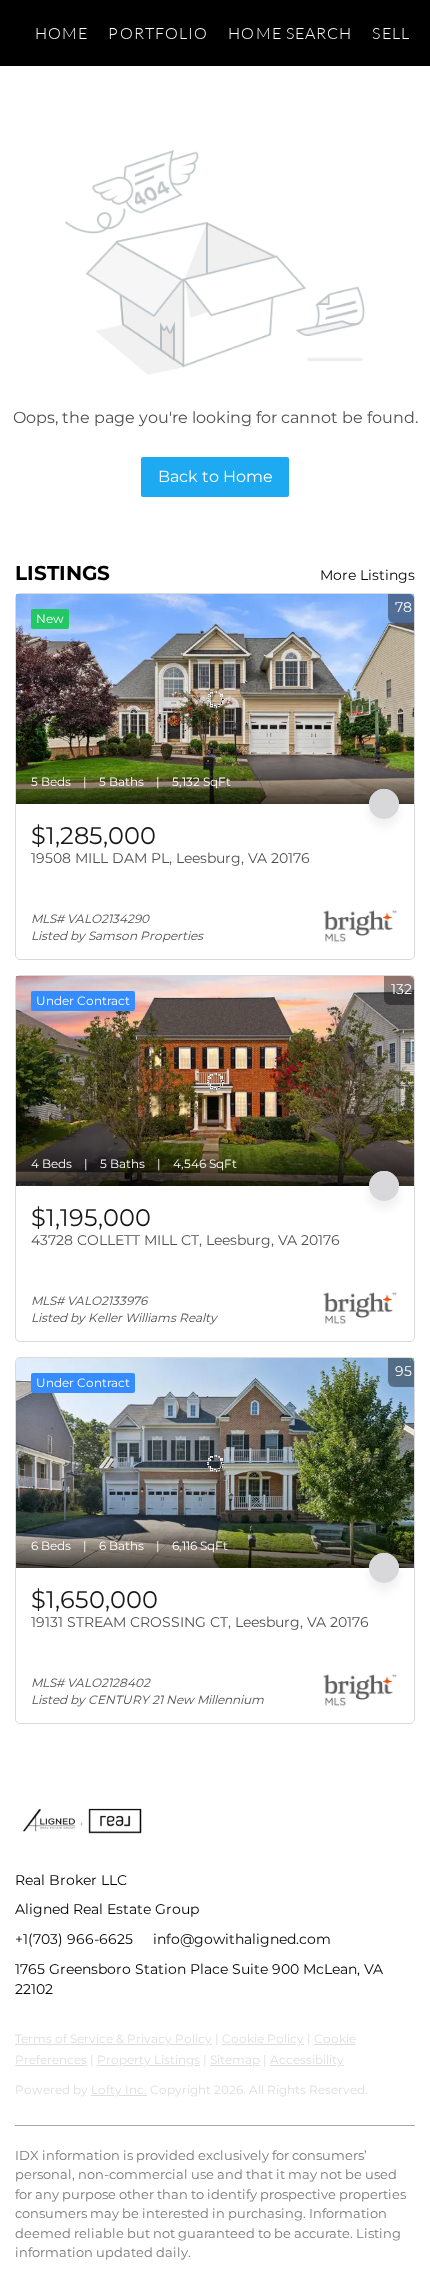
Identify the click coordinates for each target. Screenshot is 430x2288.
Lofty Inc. (119, 2089)
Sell (390, 33)
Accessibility (307, 2059)
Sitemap (235, 2059)
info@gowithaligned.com (242, 1939)
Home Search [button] (290, 33)
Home (61, 33)
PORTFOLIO (158, 33)
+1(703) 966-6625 (74, 1939)
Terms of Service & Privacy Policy (113, 2038)
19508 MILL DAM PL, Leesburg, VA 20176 (170, 858)
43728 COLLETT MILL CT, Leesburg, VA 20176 (185, 1240)
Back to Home (215, 476)
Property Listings (148, 2059)
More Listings (367, 575)
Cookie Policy (263, 2038)
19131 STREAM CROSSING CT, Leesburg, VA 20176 (200, 1622)
